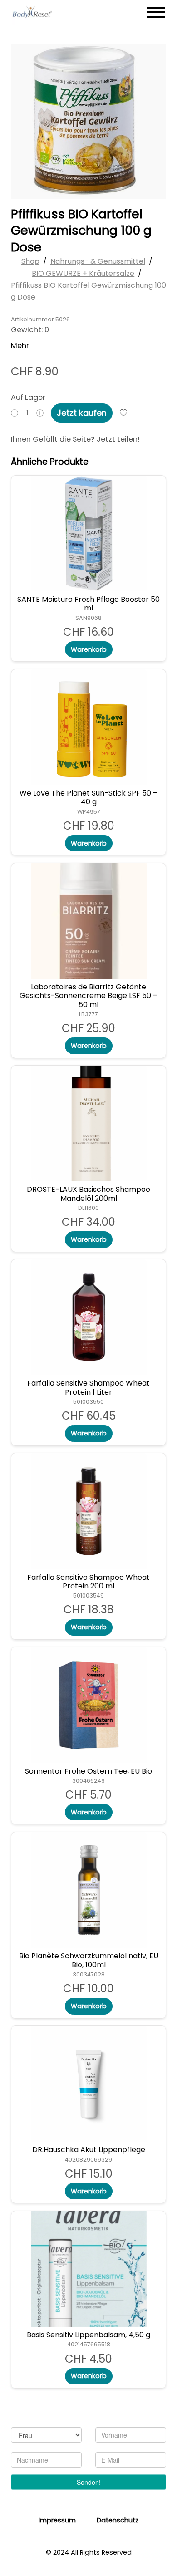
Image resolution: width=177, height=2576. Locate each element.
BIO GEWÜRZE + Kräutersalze (83, 273)
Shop (30, 262)
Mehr (20, 346)
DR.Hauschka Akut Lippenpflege (89, 2150)
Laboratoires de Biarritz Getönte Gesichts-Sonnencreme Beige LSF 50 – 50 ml (88, 996)
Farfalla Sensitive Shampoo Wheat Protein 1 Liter (88, 1388)
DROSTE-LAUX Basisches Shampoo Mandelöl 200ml (88, 1194)
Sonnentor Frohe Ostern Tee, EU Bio (88, 1771)
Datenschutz (118, 2520)
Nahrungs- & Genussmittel (98, 262)
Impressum (57, 2520)
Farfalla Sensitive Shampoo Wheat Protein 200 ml (88, 1582)
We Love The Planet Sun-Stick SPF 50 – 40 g (88, 798)
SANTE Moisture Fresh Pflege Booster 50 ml (88, 604)
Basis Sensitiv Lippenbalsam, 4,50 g (88, 2335)
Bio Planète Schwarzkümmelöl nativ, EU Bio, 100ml (89, 1961)
